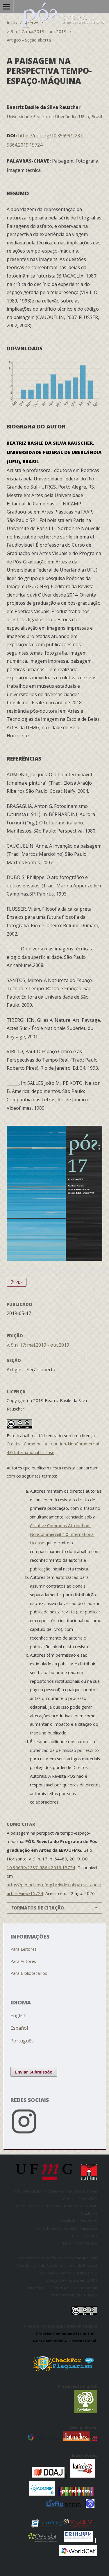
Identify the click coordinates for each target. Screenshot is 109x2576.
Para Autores (23, 1961)
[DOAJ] (31, 2476)
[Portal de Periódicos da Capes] (77, 2494)
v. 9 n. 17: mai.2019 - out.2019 (37, 31)
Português (22, 2041)
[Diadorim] (42, 2494)
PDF (19, 1282)
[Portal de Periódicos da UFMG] (95, 2439)
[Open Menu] (7, 7)
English (18, 2015)
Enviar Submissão (34, 2072)
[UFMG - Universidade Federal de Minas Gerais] (46, 2182)
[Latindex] (76, 2439)
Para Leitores (24, 1949)
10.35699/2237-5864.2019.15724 (41, 1867)
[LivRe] (56, 2506)
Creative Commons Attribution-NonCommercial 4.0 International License (62, 1534)
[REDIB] (73, 2506)
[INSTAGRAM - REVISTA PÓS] (55, 2135)
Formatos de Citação (38, 1908)
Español (19, 2028)
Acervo (32, 23)
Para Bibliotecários (29, 1973)
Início (12, 23)
